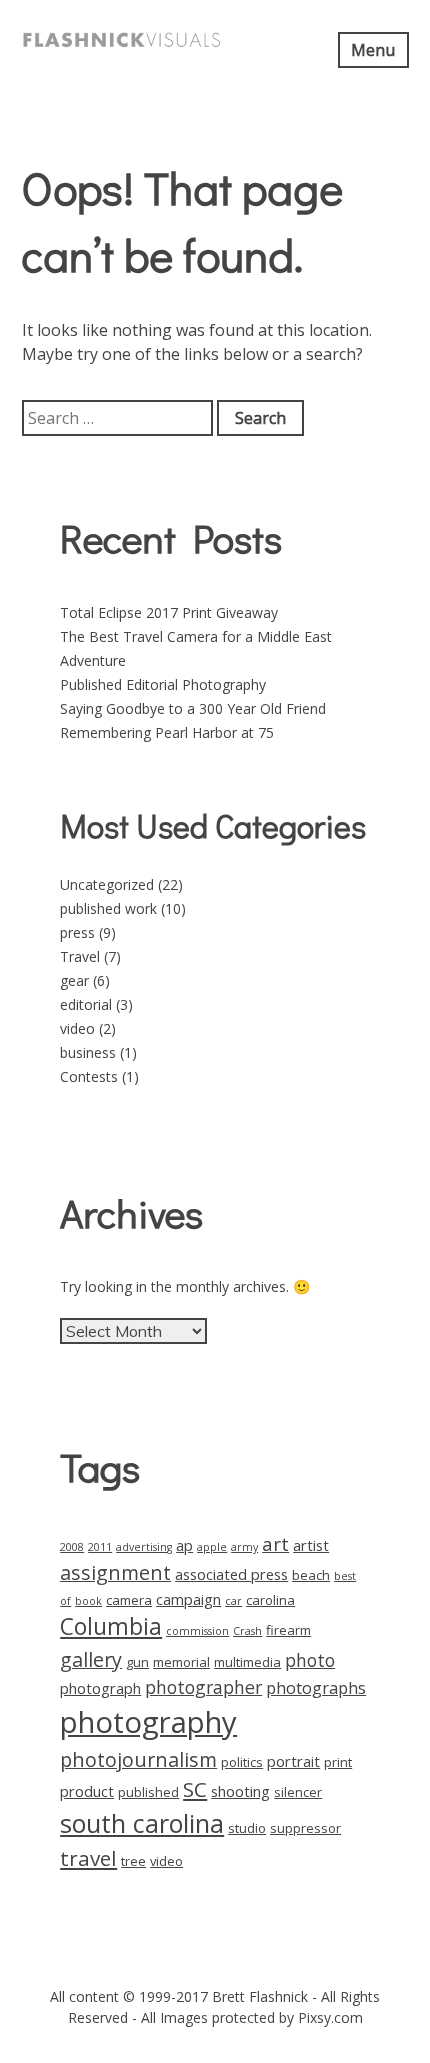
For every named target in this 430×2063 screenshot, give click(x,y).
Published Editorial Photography (163, 684)
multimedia (247, 1662)
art (275, 1543)
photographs (316, 1687)
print (338, 1762)
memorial (181, 1662)
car (233, 1601)
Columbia (111, 1626)
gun (137, 1662)
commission (197, 1631)
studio (247, 1828)
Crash (247, 1631)
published (148, 1792)
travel (88, 1858)
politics (242, 1762)
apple (212, 1547)
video (77, 1028)
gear (74, 980)
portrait (293, 1761)
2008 (72, 1547)
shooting (240, 1791)
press (77, 932)
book (88, 1601)
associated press (231, 1574)
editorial (86, 1004)
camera (129, 1600)
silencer (298, 1792)
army (244, 1547)
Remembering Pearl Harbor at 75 (167, 732)
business (88, 1052)
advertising (144, 1547)
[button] (122, 40)
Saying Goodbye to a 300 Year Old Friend (193, 708)
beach (311, 1575)
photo (310, 1660)
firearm (288, 1630)
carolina (270, 1600)
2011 (100, 1547)
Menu (373, 50)
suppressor (305, 1828)
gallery (91, 1659)
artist (311, 1545)
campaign (188, 1599)
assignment (115, 1572)
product (87, 1791)
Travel (80, 956)
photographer (203, 1687)
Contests (89, 1076)
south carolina (142, 1823)
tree (133, 1861)
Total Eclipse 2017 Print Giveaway (169, 612)
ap (184, 1545)
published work (108, 908)
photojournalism (138, 1759)
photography (148, 1722)
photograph (100, 1688)
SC (195, 1789)
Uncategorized (107, 884)
